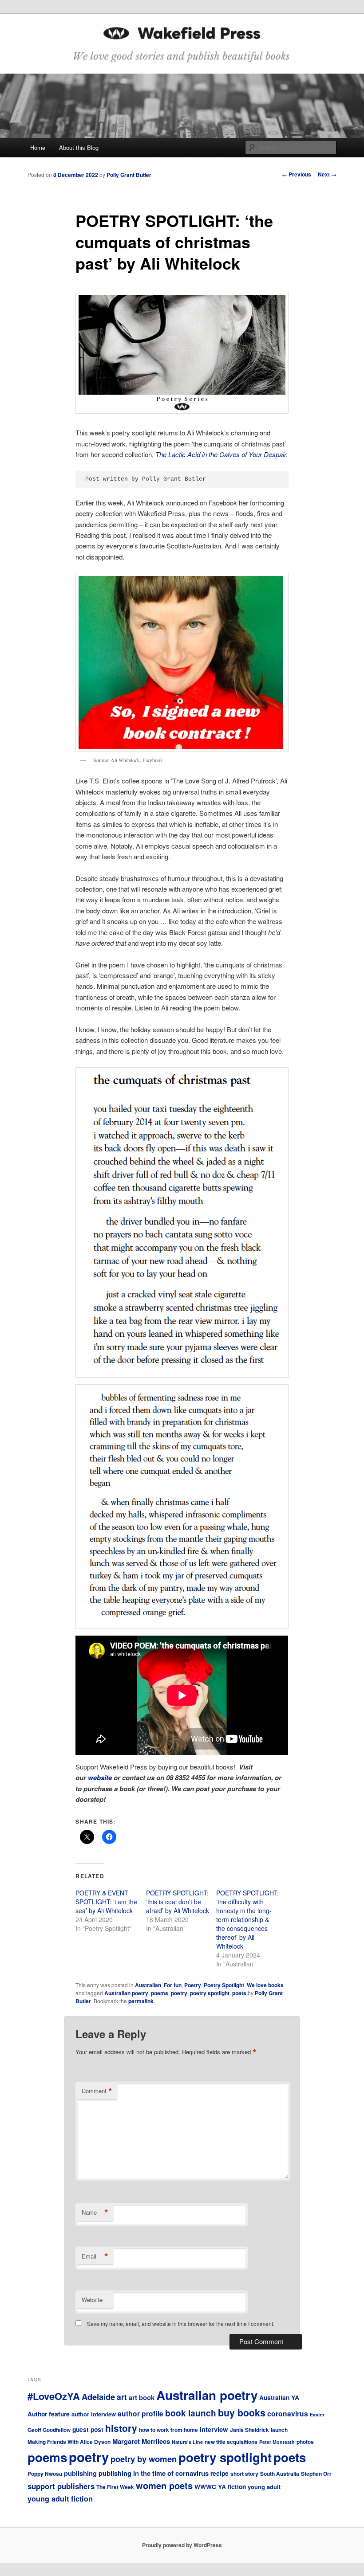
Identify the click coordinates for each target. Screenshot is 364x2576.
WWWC (205, 2486)
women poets (164, 2485)
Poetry (193, 1985)
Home (38, 147)
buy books (242, 2413)
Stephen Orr (316, 2474)
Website (92, 2300)
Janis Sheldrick (249, 2430)
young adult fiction (60, 2499)
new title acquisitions (231, 2442)
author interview (94, 2414)
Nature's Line (187, 2442)
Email (95, 2256)
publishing (80, 2473)
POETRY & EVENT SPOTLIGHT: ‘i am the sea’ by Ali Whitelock (106, 1902)
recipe (220, 2473)
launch (279, 2430)
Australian (148, 1985)
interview (214, 2429)
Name (95, 2212)
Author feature (49, 2414)
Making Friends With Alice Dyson (69, 2442)
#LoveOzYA (54, 2396)
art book (142, 2397)
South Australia (280, 2474)
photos (305, 2442)
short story (244, 2474)
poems (160, 1993)
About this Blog (79, 147)
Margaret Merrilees (141, 2441)
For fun (173, 1985)
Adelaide (98, 2397)
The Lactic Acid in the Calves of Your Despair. (222, 454)
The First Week (115, 2487)
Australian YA (279, 2397)
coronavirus (288, 2414)
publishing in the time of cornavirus (154, 2473)
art (122, 2397)
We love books (265, 1985)
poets (239, 1993)
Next (327, 174)
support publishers (61, 2486)
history (121, 2428)
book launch (191, 2413)
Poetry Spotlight (224, 1985)
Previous (297, 174)
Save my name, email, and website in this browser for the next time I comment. (181, 2323)
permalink (141, 2001)
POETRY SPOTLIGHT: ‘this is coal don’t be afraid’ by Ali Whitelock (178, 1902)
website (100, 1777)
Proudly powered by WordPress (182, 2545)
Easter (317, 2414)
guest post (88, 2429)
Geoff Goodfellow (49, 2430)
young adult (264, 2487)
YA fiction (232, 2486)
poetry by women (144, 2459)
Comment (97, 2091)
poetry (179, 1993)
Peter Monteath (277, 2442)
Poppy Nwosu (45, 2474)
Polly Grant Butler (129, 175)
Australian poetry (126, 1993)
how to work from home (168, 2430)
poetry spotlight (210, 1993)
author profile (140, 2414)
